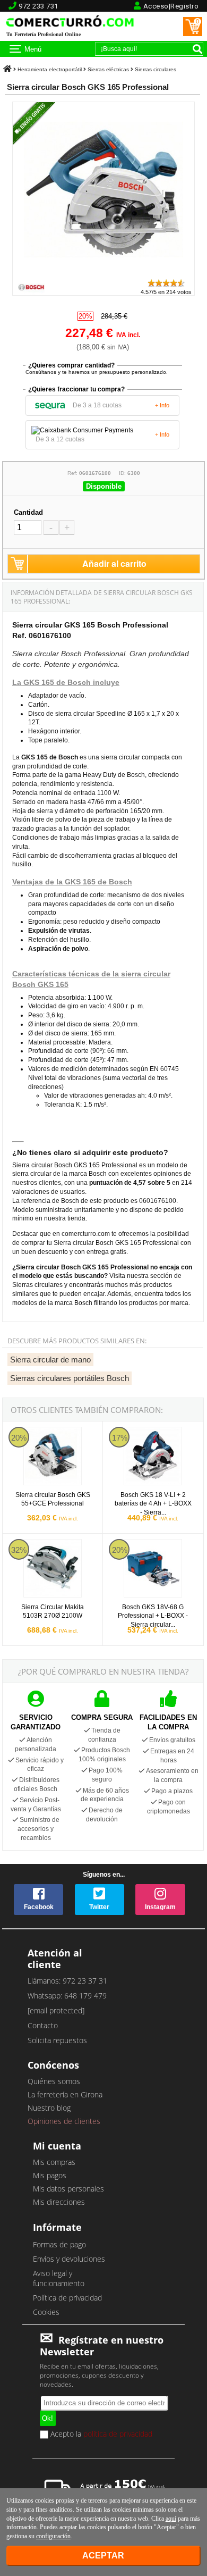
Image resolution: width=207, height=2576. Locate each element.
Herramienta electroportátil (50, 69)
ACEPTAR (103, 2556)
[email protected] (56, 2010)
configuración (53, 2536)
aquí (171, 2519)
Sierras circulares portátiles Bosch (70, 1378)
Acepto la (100, 2435)
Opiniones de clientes (64, 2121)
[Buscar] (197, 49)
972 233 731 (38, 6)
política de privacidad (118, 2434)
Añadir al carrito (114, 563)
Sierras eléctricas (108, 69)
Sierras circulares (156, 69)
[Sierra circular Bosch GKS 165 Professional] (103, 273)
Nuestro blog (49, 2108)
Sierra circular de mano (50, 1360)
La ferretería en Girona (65, 2094)
